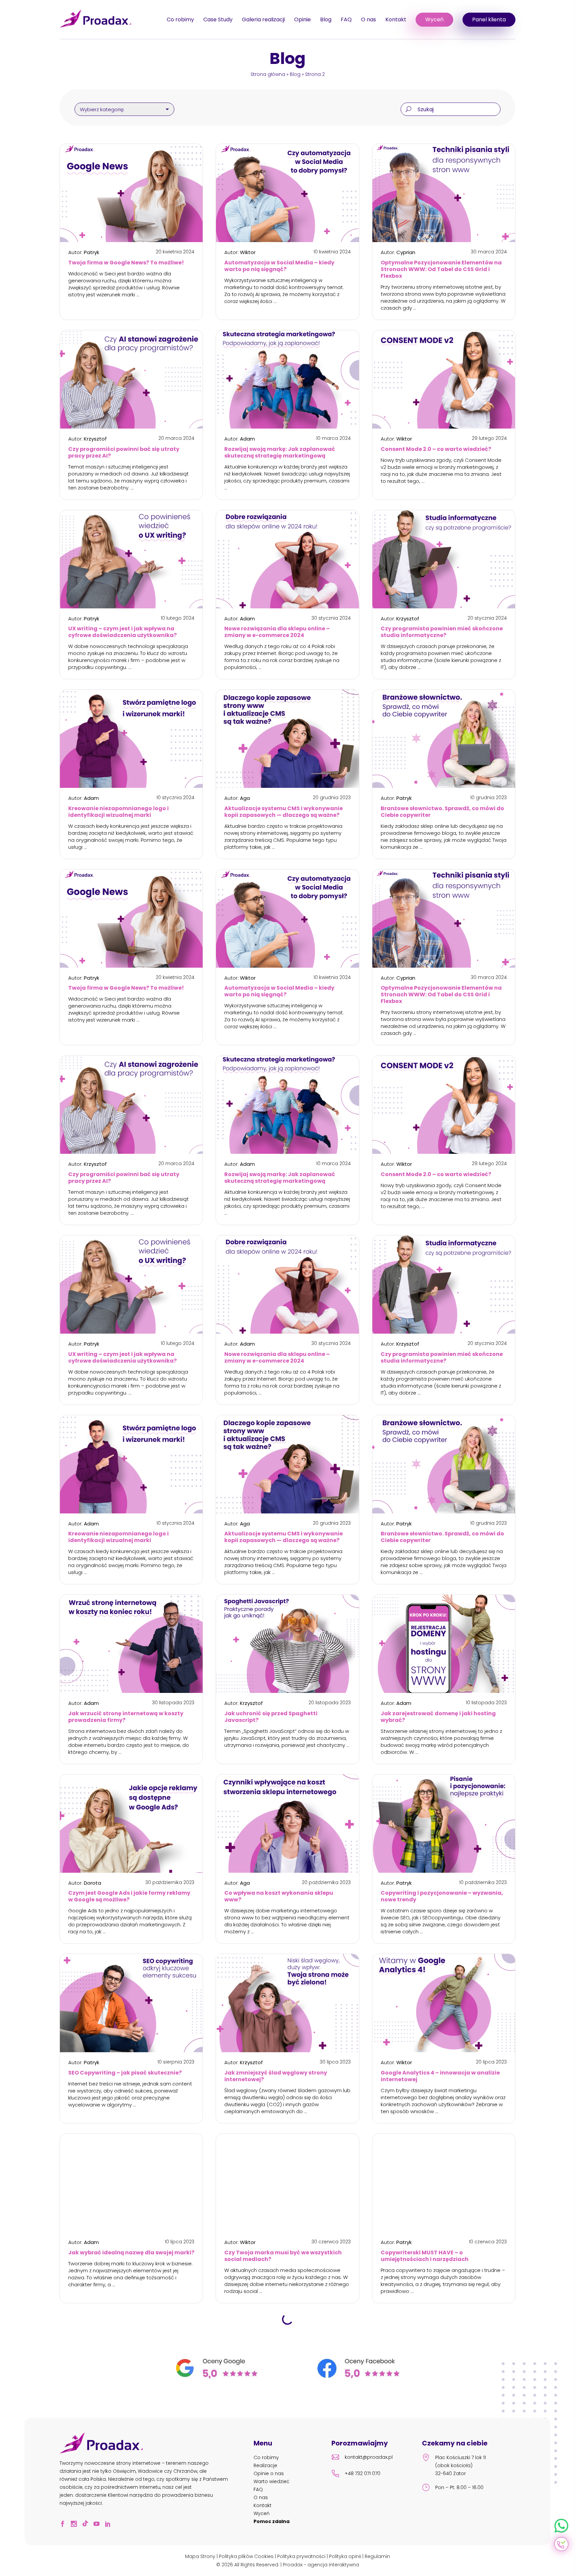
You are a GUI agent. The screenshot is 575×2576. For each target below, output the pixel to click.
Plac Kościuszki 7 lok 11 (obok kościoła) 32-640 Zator (461, 2465)
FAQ (346, 19)
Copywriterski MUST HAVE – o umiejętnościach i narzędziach (425, 2256)
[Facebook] (65, 2525)
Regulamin (377, 2556)
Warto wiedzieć (272, 2481)
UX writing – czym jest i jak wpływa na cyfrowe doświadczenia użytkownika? (122, 632)
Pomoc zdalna (272, 2521)
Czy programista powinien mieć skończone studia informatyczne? (442, 632)
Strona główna (268, 74)
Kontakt (396, 19)
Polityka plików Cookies (246, 2556)
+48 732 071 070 (363, 2473)
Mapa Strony (200, 2556)
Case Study (218, 19)
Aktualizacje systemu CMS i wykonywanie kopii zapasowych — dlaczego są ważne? (284, 812)
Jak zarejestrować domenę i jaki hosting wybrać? (438, 1717)
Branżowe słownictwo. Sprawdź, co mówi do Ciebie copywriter (442, 812)
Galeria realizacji (263, 19)
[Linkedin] (110, 2525)
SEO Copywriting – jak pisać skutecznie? (125, 2073)
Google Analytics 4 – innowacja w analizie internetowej (440, 2076)
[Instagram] (76, 2525)
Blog (326, 19)
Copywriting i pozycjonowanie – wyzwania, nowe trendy (442, 1896)
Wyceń (434, 19)
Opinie (302, 19)
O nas (369, 19)
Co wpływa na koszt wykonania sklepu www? (279, 1896)
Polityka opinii (345, 2556)
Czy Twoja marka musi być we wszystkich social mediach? (283, 2256)
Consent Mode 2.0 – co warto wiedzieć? (436, 449)
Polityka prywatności (301, 2556)
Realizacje (265, 2465)
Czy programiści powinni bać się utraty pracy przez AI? (124, 453)
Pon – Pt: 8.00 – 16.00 (459, 2487)
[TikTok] (87, 2525)
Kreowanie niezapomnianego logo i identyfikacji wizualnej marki (118, 812)
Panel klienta (489, 19)
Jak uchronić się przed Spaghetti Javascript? (271, 1717)
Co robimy (180, 19)
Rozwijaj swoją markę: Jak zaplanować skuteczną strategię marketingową (280, 453)
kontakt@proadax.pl (369, 2457)
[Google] (217, 2377)
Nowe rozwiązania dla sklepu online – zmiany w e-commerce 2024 (277, 632)
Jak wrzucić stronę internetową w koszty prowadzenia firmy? (126, 1717)
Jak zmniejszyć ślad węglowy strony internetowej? (276, 2076)
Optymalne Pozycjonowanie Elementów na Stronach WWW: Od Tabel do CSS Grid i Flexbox (441, 269)
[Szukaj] (408, 110)
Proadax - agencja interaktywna (321, 2565)
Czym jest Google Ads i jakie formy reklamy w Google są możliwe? (129, 1896)
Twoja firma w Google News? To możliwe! (126, 263)
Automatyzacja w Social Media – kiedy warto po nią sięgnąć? (279, 266)
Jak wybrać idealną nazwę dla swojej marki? (131, 2253)
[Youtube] (98, 2525)
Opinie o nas (269, 2473)
